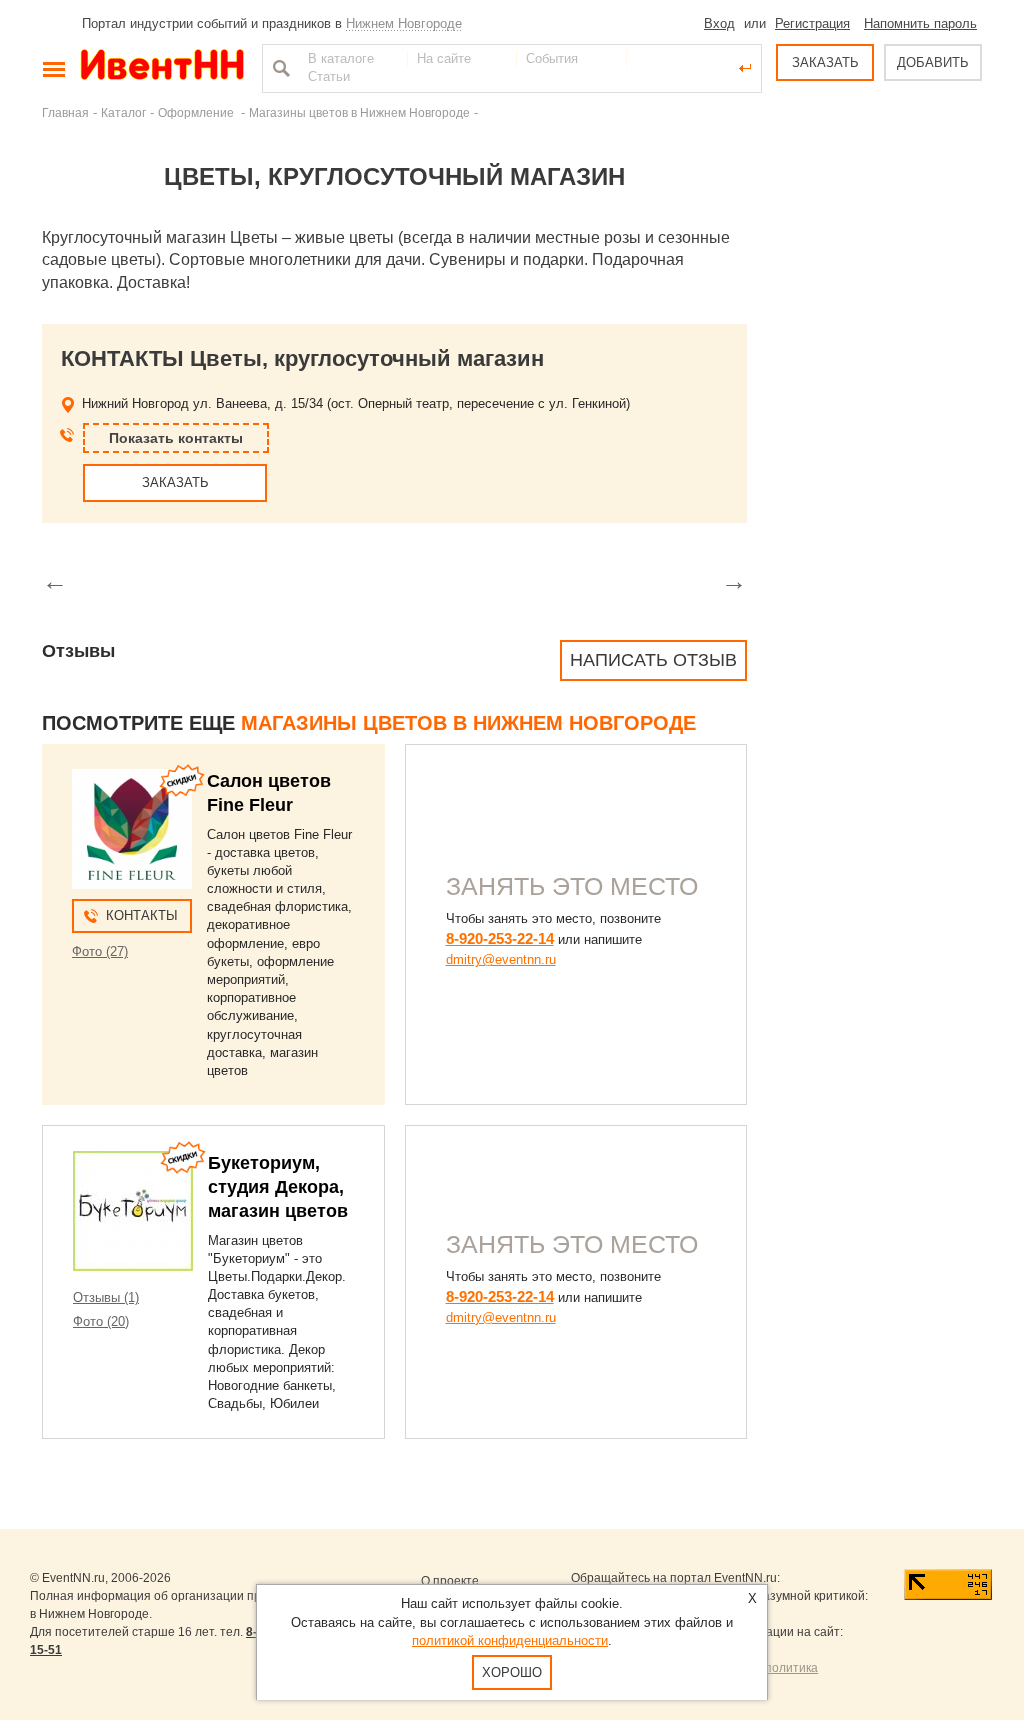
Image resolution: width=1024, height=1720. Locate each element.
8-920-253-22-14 (500, 938)
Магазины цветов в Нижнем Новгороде (359, 112)
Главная (65, 112)
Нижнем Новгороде (404, 23)
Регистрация (812, 23)
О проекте (450, 1581)
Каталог (123, 112)
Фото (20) (101, 1321)
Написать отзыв (653, 660)
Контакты (142, 915)
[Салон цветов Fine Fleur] (132, 829)
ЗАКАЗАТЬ (825, 62)
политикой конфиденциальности (510, 1640)
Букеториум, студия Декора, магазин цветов (278, 1187)
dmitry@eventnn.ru (501, 959)
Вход (719, 23)
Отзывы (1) (106, 1297)
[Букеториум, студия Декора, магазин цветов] (133, 1211)
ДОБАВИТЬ (933, 62)
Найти (279, 68)
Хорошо (512, 1672)
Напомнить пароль (920, 23)
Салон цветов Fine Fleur (269, 793)
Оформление (197, 112)
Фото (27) (100, 951)
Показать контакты (176, 438)
